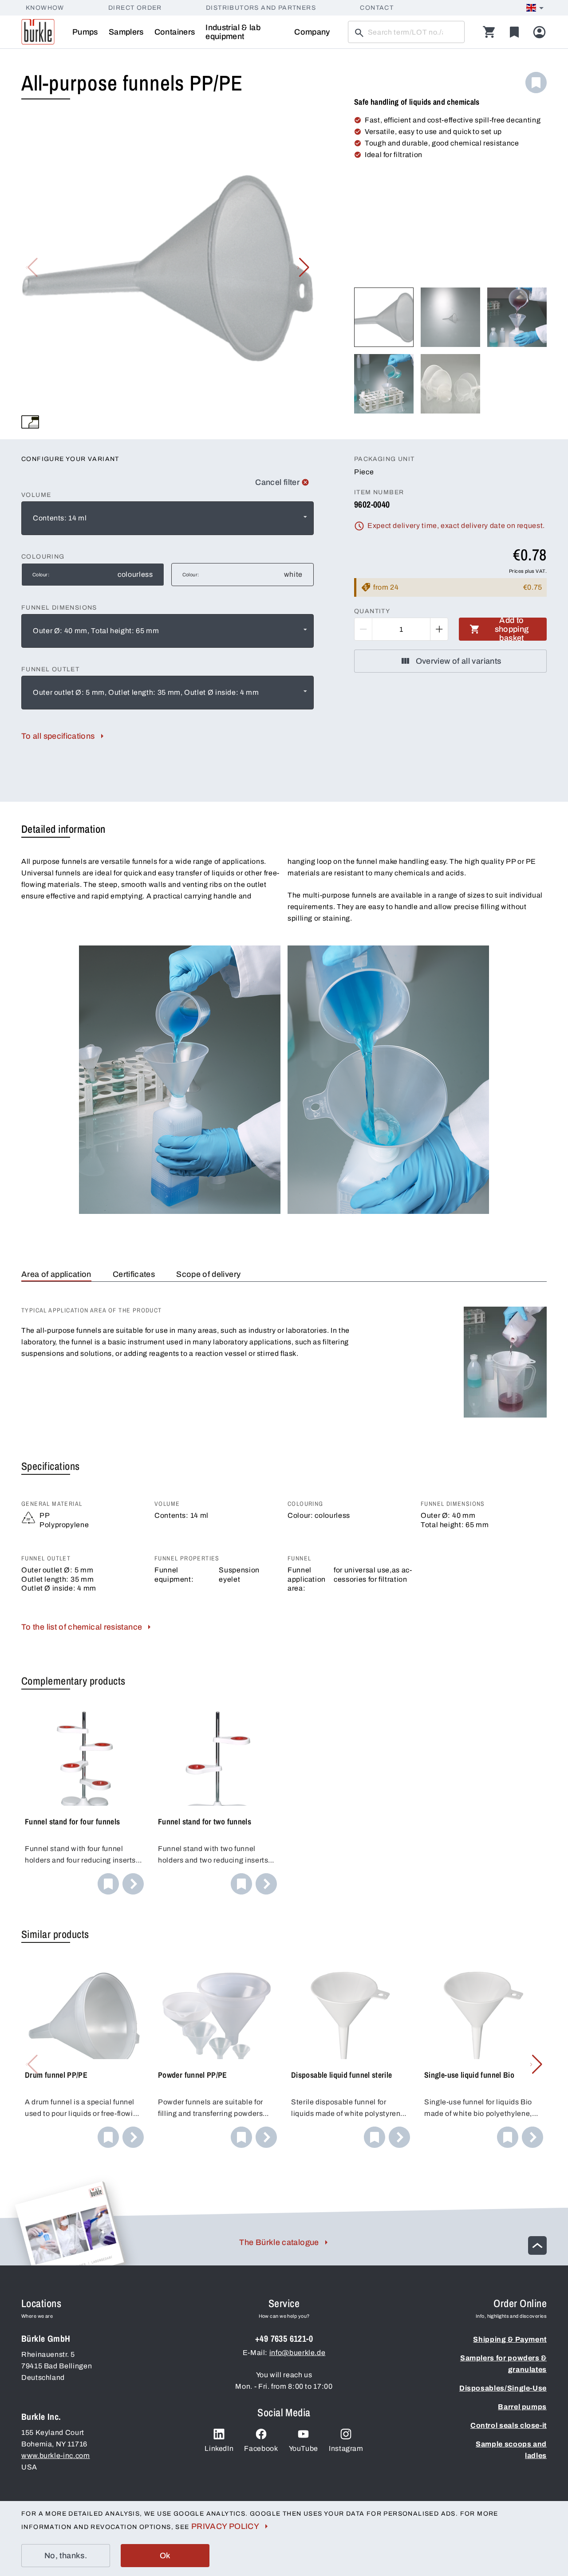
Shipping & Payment (510, 2339)
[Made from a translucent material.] (30, 422)
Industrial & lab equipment (233, 32)
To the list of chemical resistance (82, 1627)
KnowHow (45, 8)
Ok (165, 2556)
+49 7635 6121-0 (284, 2338)
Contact (377, 8)
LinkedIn (219, 2448)
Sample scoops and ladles (511, 2450)
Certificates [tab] (134, 1274)
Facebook (261, 2448)
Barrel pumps (522, 2407)
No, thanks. (66, 2556)
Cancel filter (277, 482)
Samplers (126, 32)
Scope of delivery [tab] (208, 1274)
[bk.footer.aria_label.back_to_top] (537, 2245)
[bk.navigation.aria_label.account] (539, 32)
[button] (303, 268)
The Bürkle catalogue (279, 2242)
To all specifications (58, 736)
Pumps (85, 32)
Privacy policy (225, 2526)
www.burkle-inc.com (56, 2456)
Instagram (346, 2448)
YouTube (304, 2448)
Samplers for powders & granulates (503, 2364)
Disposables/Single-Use (503, 2388)
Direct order (135, 8)
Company (312, 32)
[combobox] (168, 518)
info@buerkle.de (298, 2353)
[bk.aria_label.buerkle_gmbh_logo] (38, 32)
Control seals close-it (509, 2425)
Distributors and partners (261, 8)
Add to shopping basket (512, 629)
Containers (175, 32)
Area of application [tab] (56, 1274)
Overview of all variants (459, 661)
